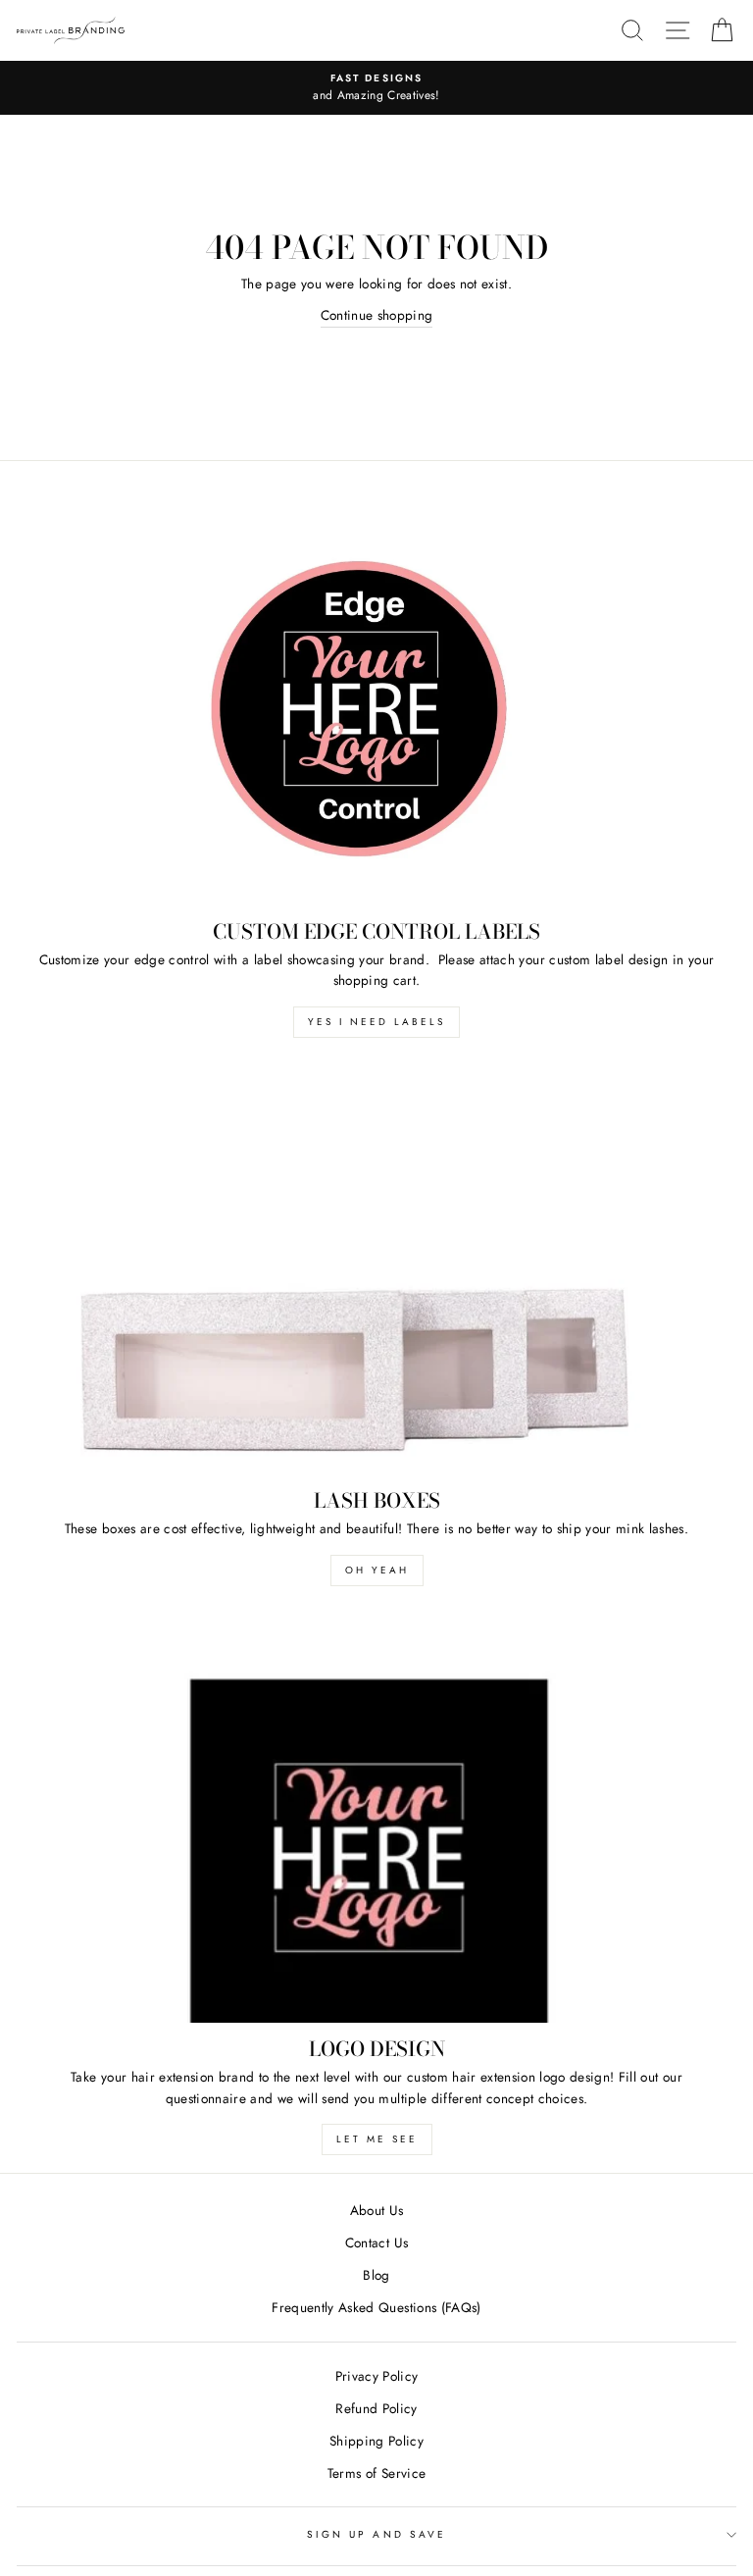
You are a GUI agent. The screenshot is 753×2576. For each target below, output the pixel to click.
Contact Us (376, 2242)
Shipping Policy (376, 2441)
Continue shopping (377, 315)
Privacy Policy (377, 2376)
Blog (376, 2275)
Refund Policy (376, 2408)
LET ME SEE (377, 2139)
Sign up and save (376, 2534)
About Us (377, 2210)
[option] (376, 88)
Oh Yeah (377, 1570)
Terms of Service (376, 2473)
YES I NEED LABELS (376, 1022)
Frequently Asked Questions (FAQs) (376, 2307)
